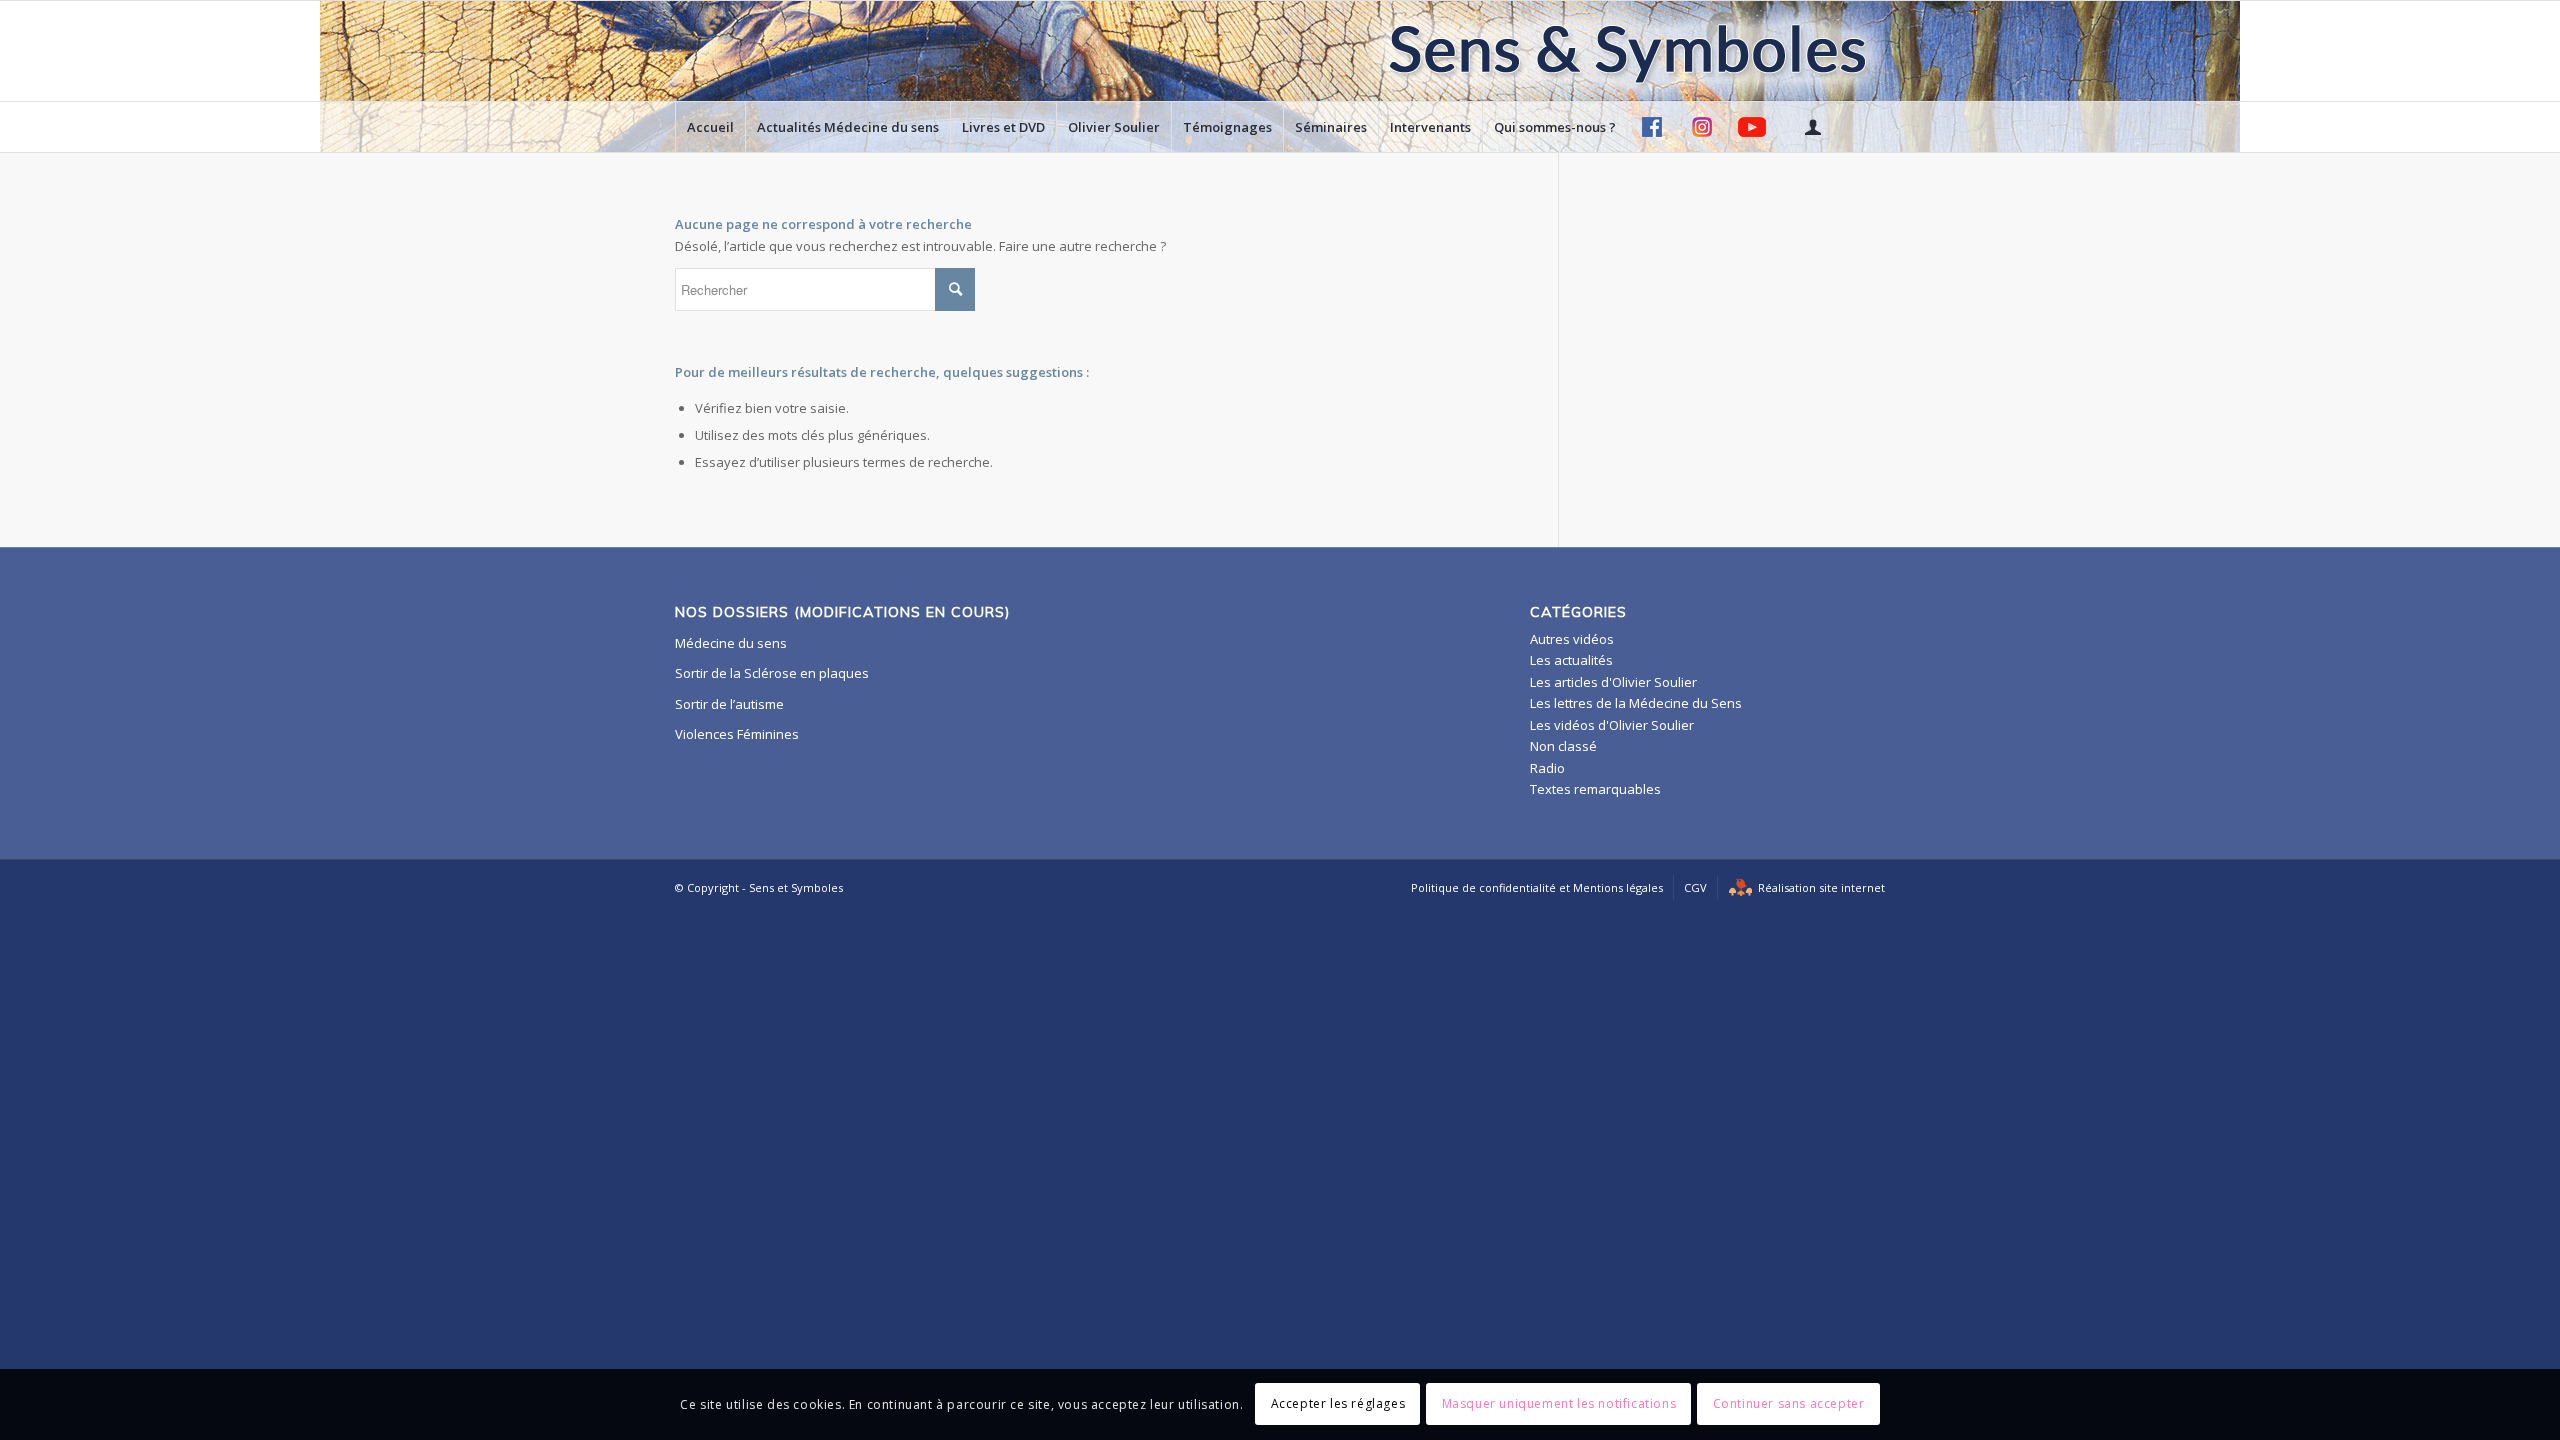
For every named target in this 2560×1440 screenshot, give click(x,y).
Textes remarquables (1595, 789)
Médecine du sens (731, 643)
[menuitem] (710, 127)
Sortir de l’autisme (729, 704)
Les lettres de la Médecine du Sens (1636, 703)
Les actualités (1571, 660)
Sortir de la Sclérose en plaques (772, 673)
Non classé (1563, 746)
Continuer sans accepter (1789, 1404)
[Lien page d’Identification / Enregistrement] (1812, 127)
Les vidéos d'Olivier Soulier (1612, 725)
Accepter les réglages (1338, 1404)
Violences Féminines (737, 734)
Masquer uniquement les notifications (1559, 1404)
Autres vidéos (1572, 639)
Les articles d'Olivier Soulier (1613, 682)
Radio (1547, 768)
